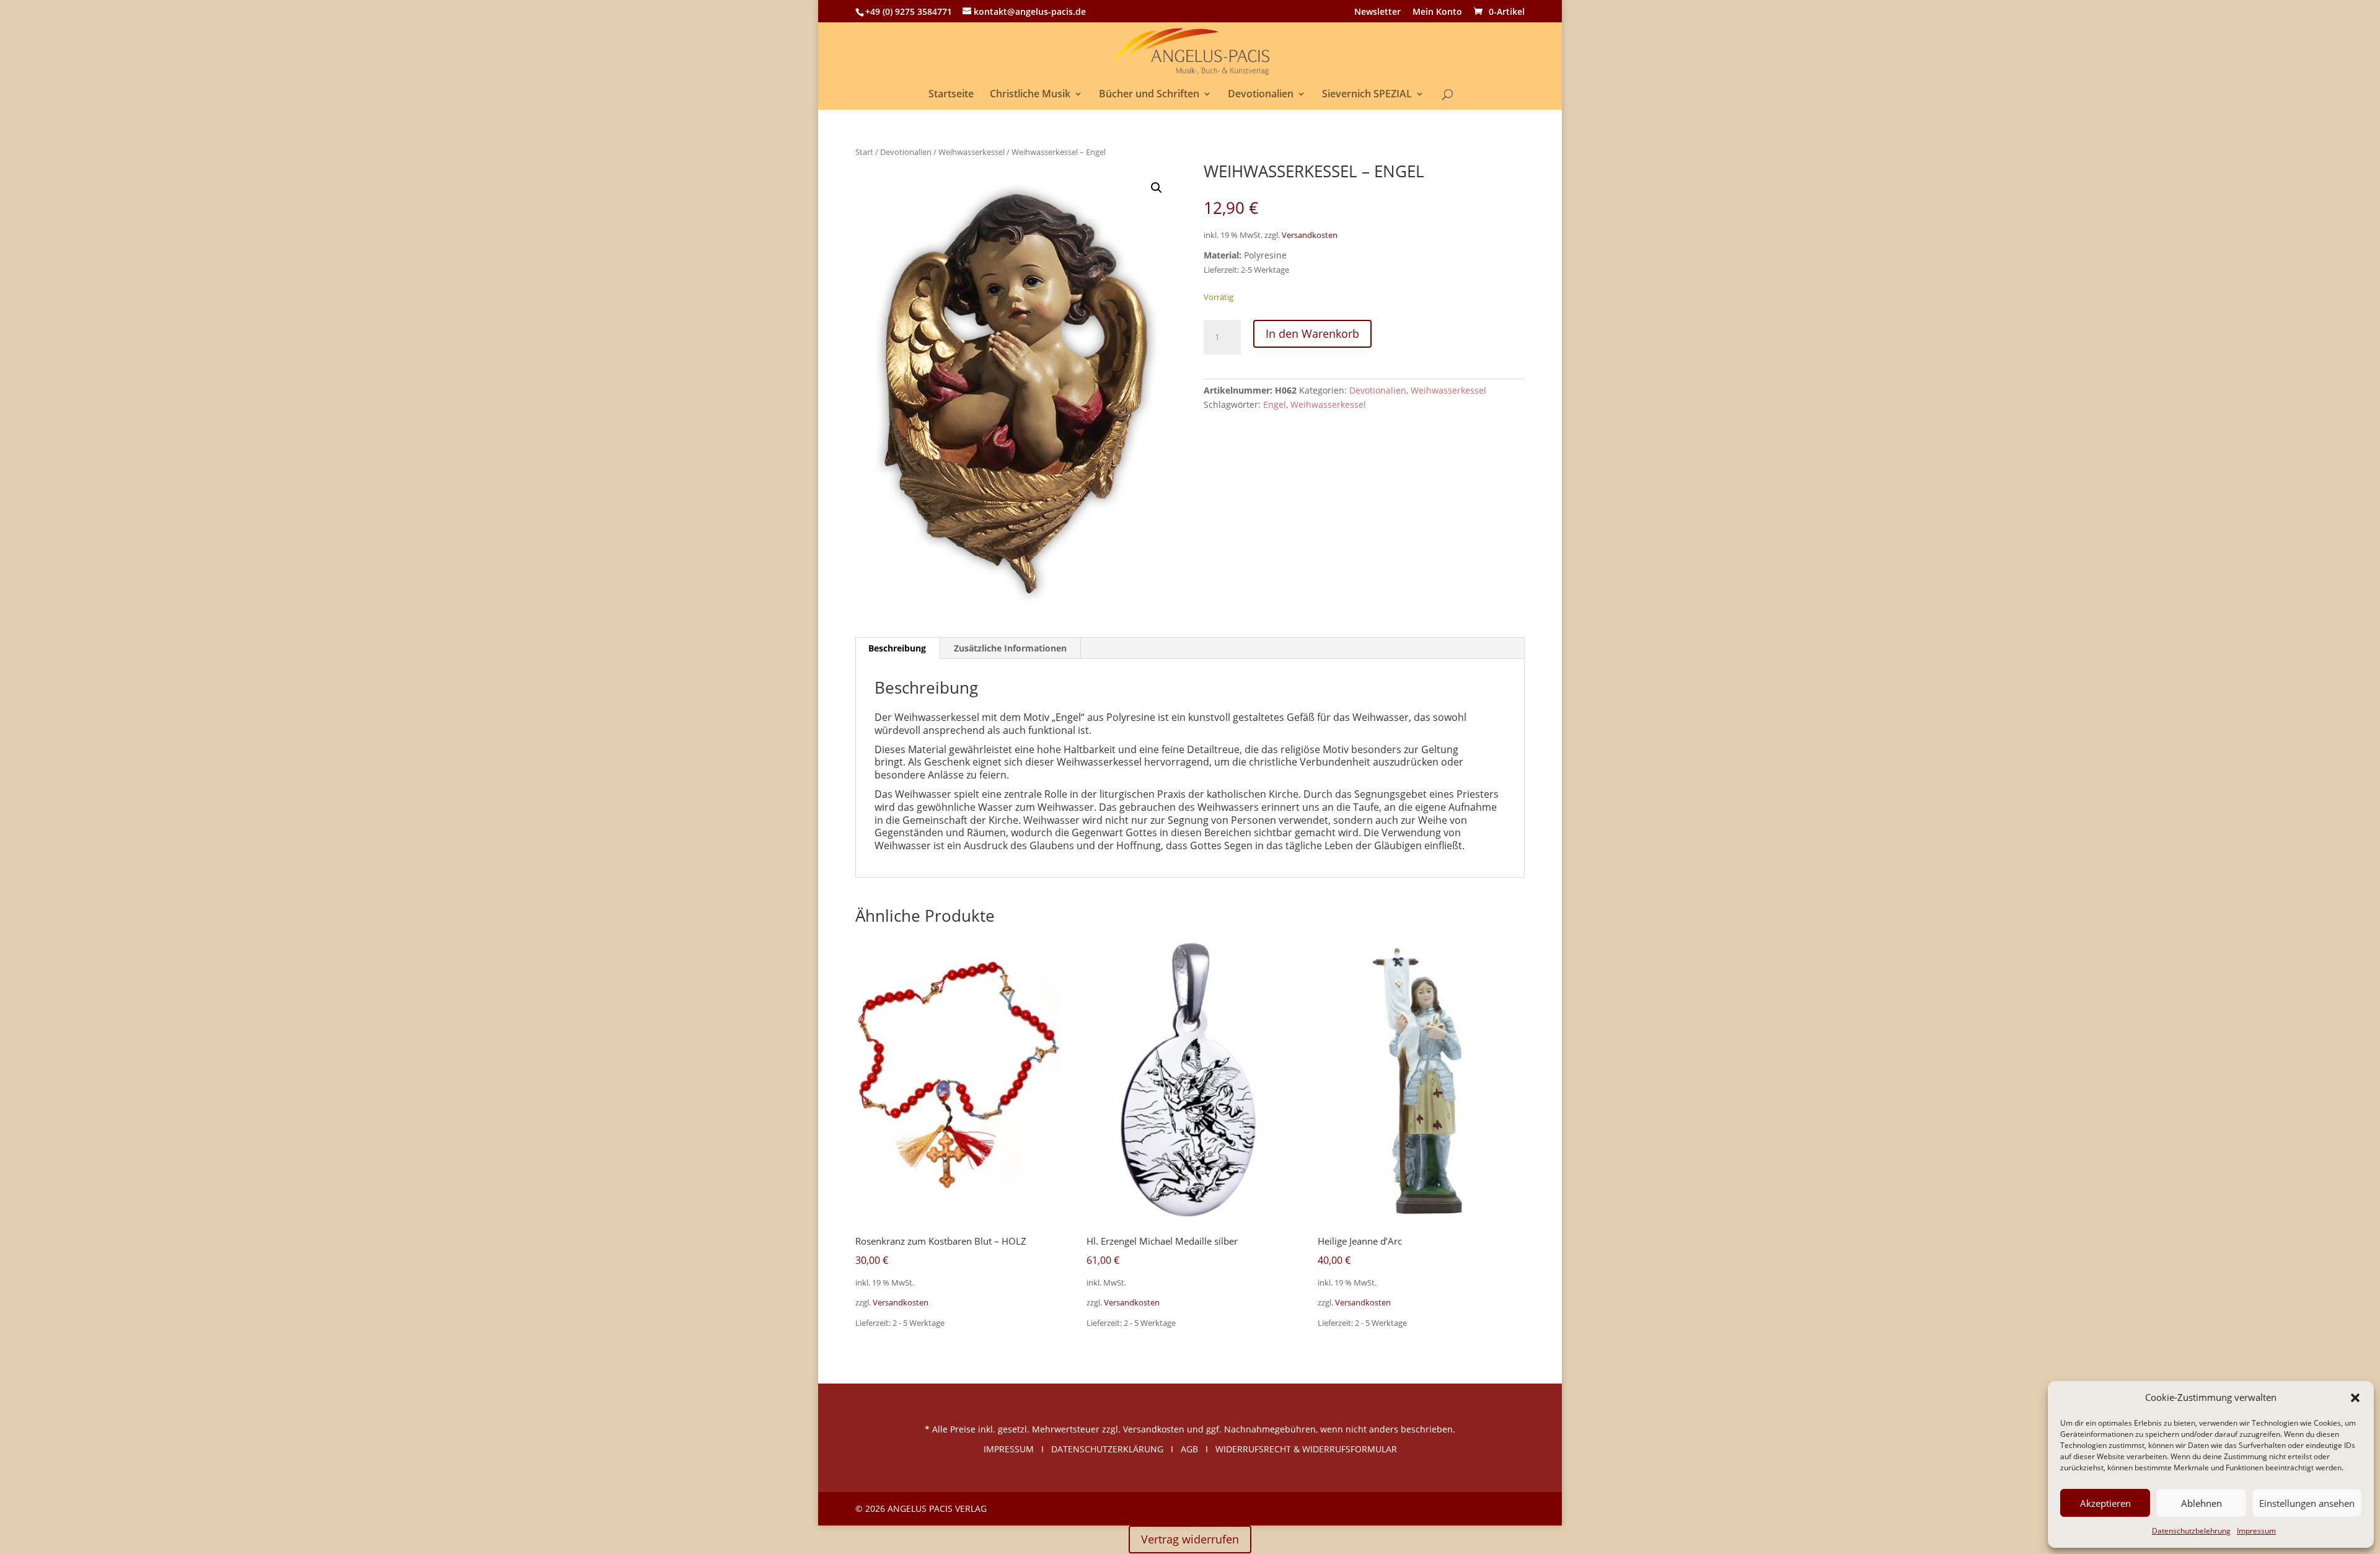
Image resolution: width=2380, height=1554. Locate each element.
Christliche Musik (1030, 95)
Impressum (2256, 1531)
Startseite (951, 95)
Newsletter (1377, 12)
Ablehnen (2201, 1503)
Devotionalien (1261, 95)
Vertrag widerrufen (1190, 1539)
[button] (2355, 1398)
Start (864, 152)
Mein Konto (1437, 12)
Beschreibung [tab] (897, 648)
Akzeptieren (2105, 1503)
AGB (1189, 1449)
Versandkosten (1310, 235)
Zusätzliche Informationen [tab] (1010, 648)
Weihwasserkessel (972, 152)
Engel (1275, 404)
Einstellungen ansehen (2307, 1503)
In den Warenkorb (1312, 333)
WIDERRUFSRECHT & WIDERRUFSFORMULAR (1306, 1449)
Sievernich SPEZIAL (1367, 95)
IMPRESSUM (1009, 1449)
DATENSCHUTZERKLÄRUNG (1107, 1449)
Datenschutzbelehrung (2191, 1531)
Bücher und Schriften (1149, 95)
